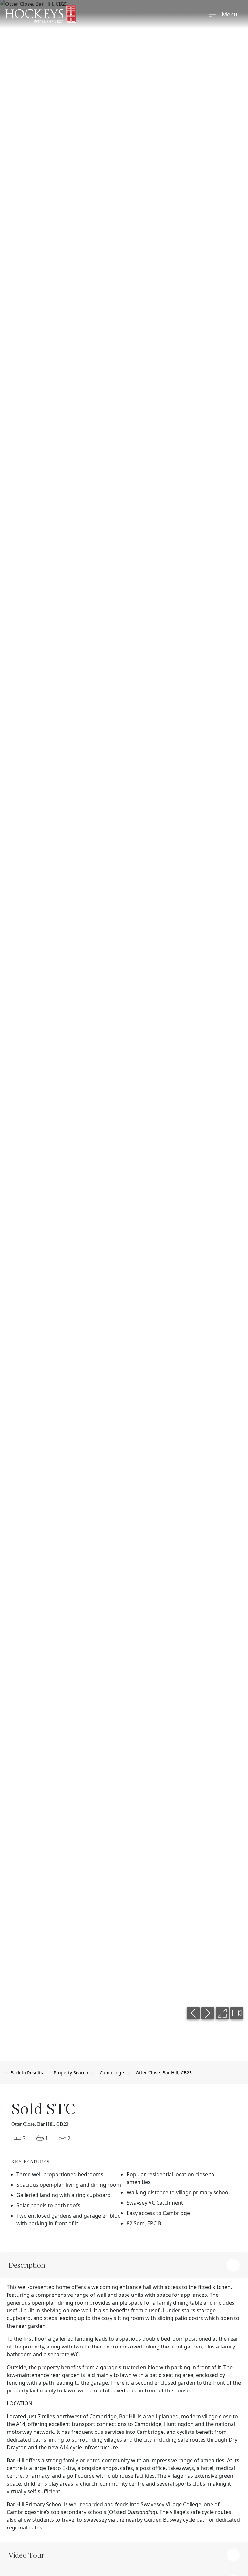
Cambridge (113, 2073)
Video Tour (26, 2555)
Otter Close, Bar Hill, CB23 (164, 2073)
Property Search (72, 2073)
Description (27, 2265)
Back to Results (26, 2073)
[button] (193, 2013)
